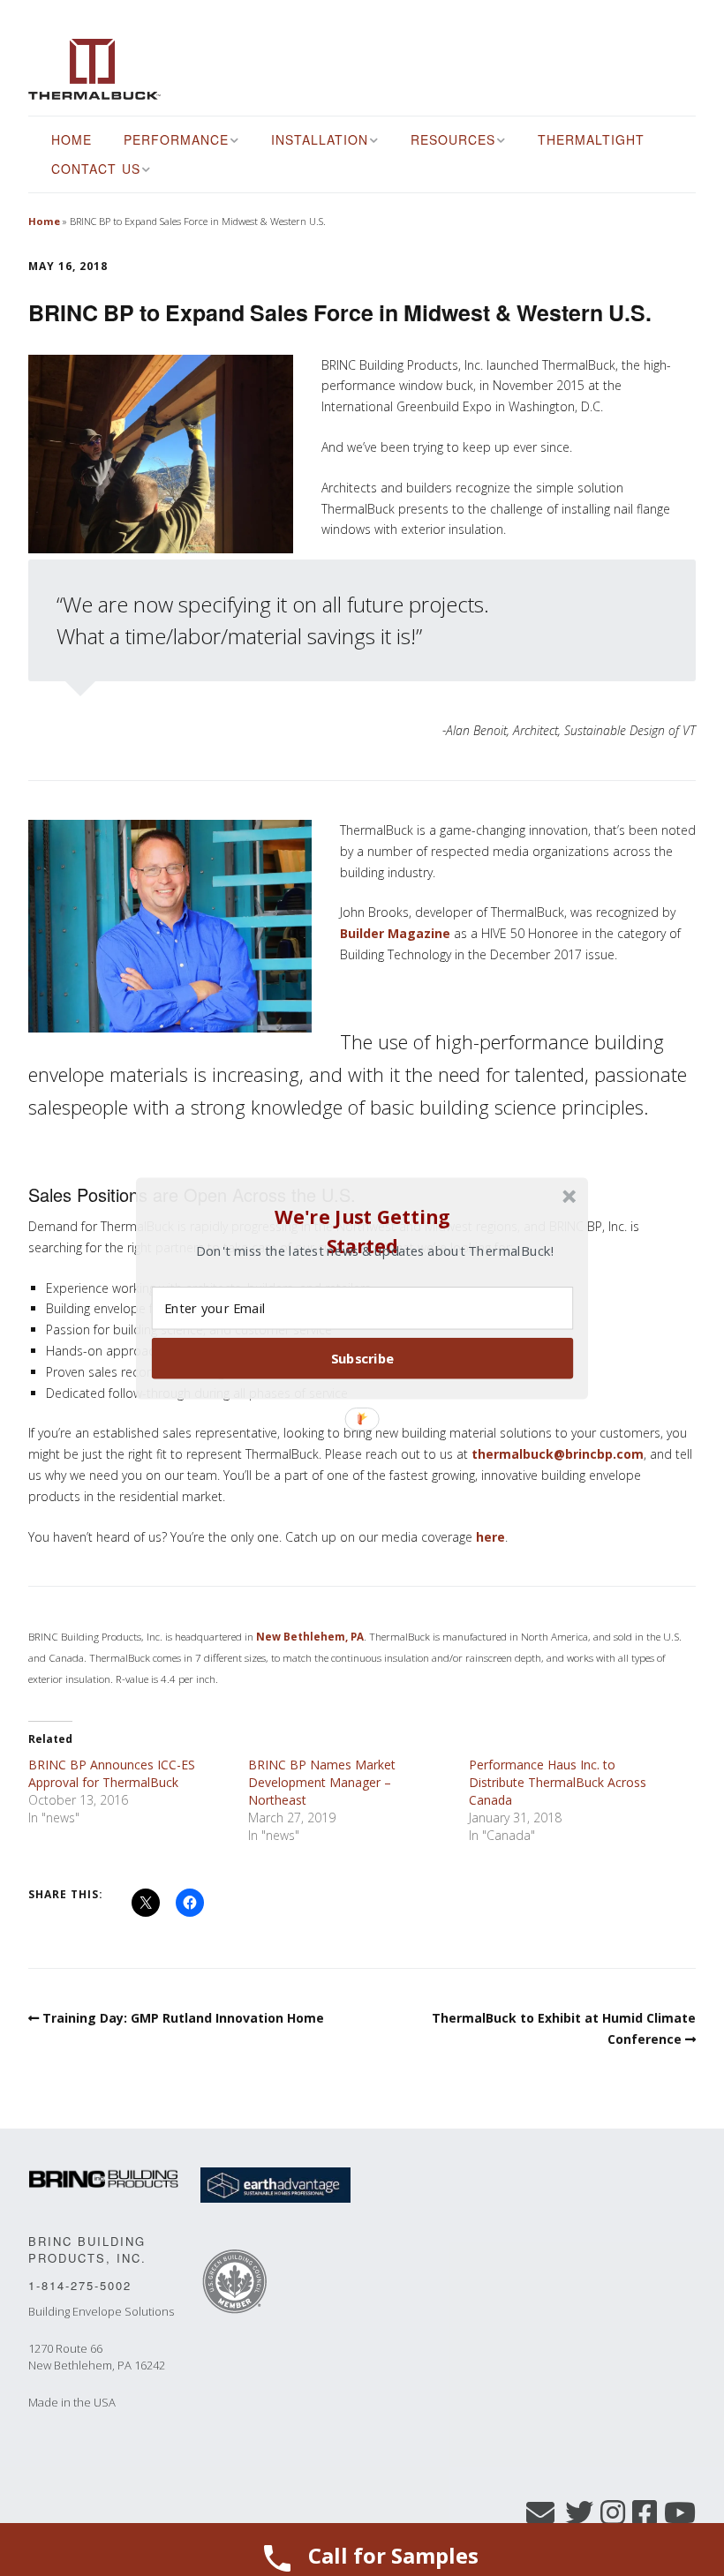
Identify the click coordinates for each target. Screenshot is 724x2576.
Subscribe (363, 1357)
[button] (362, 1231)
